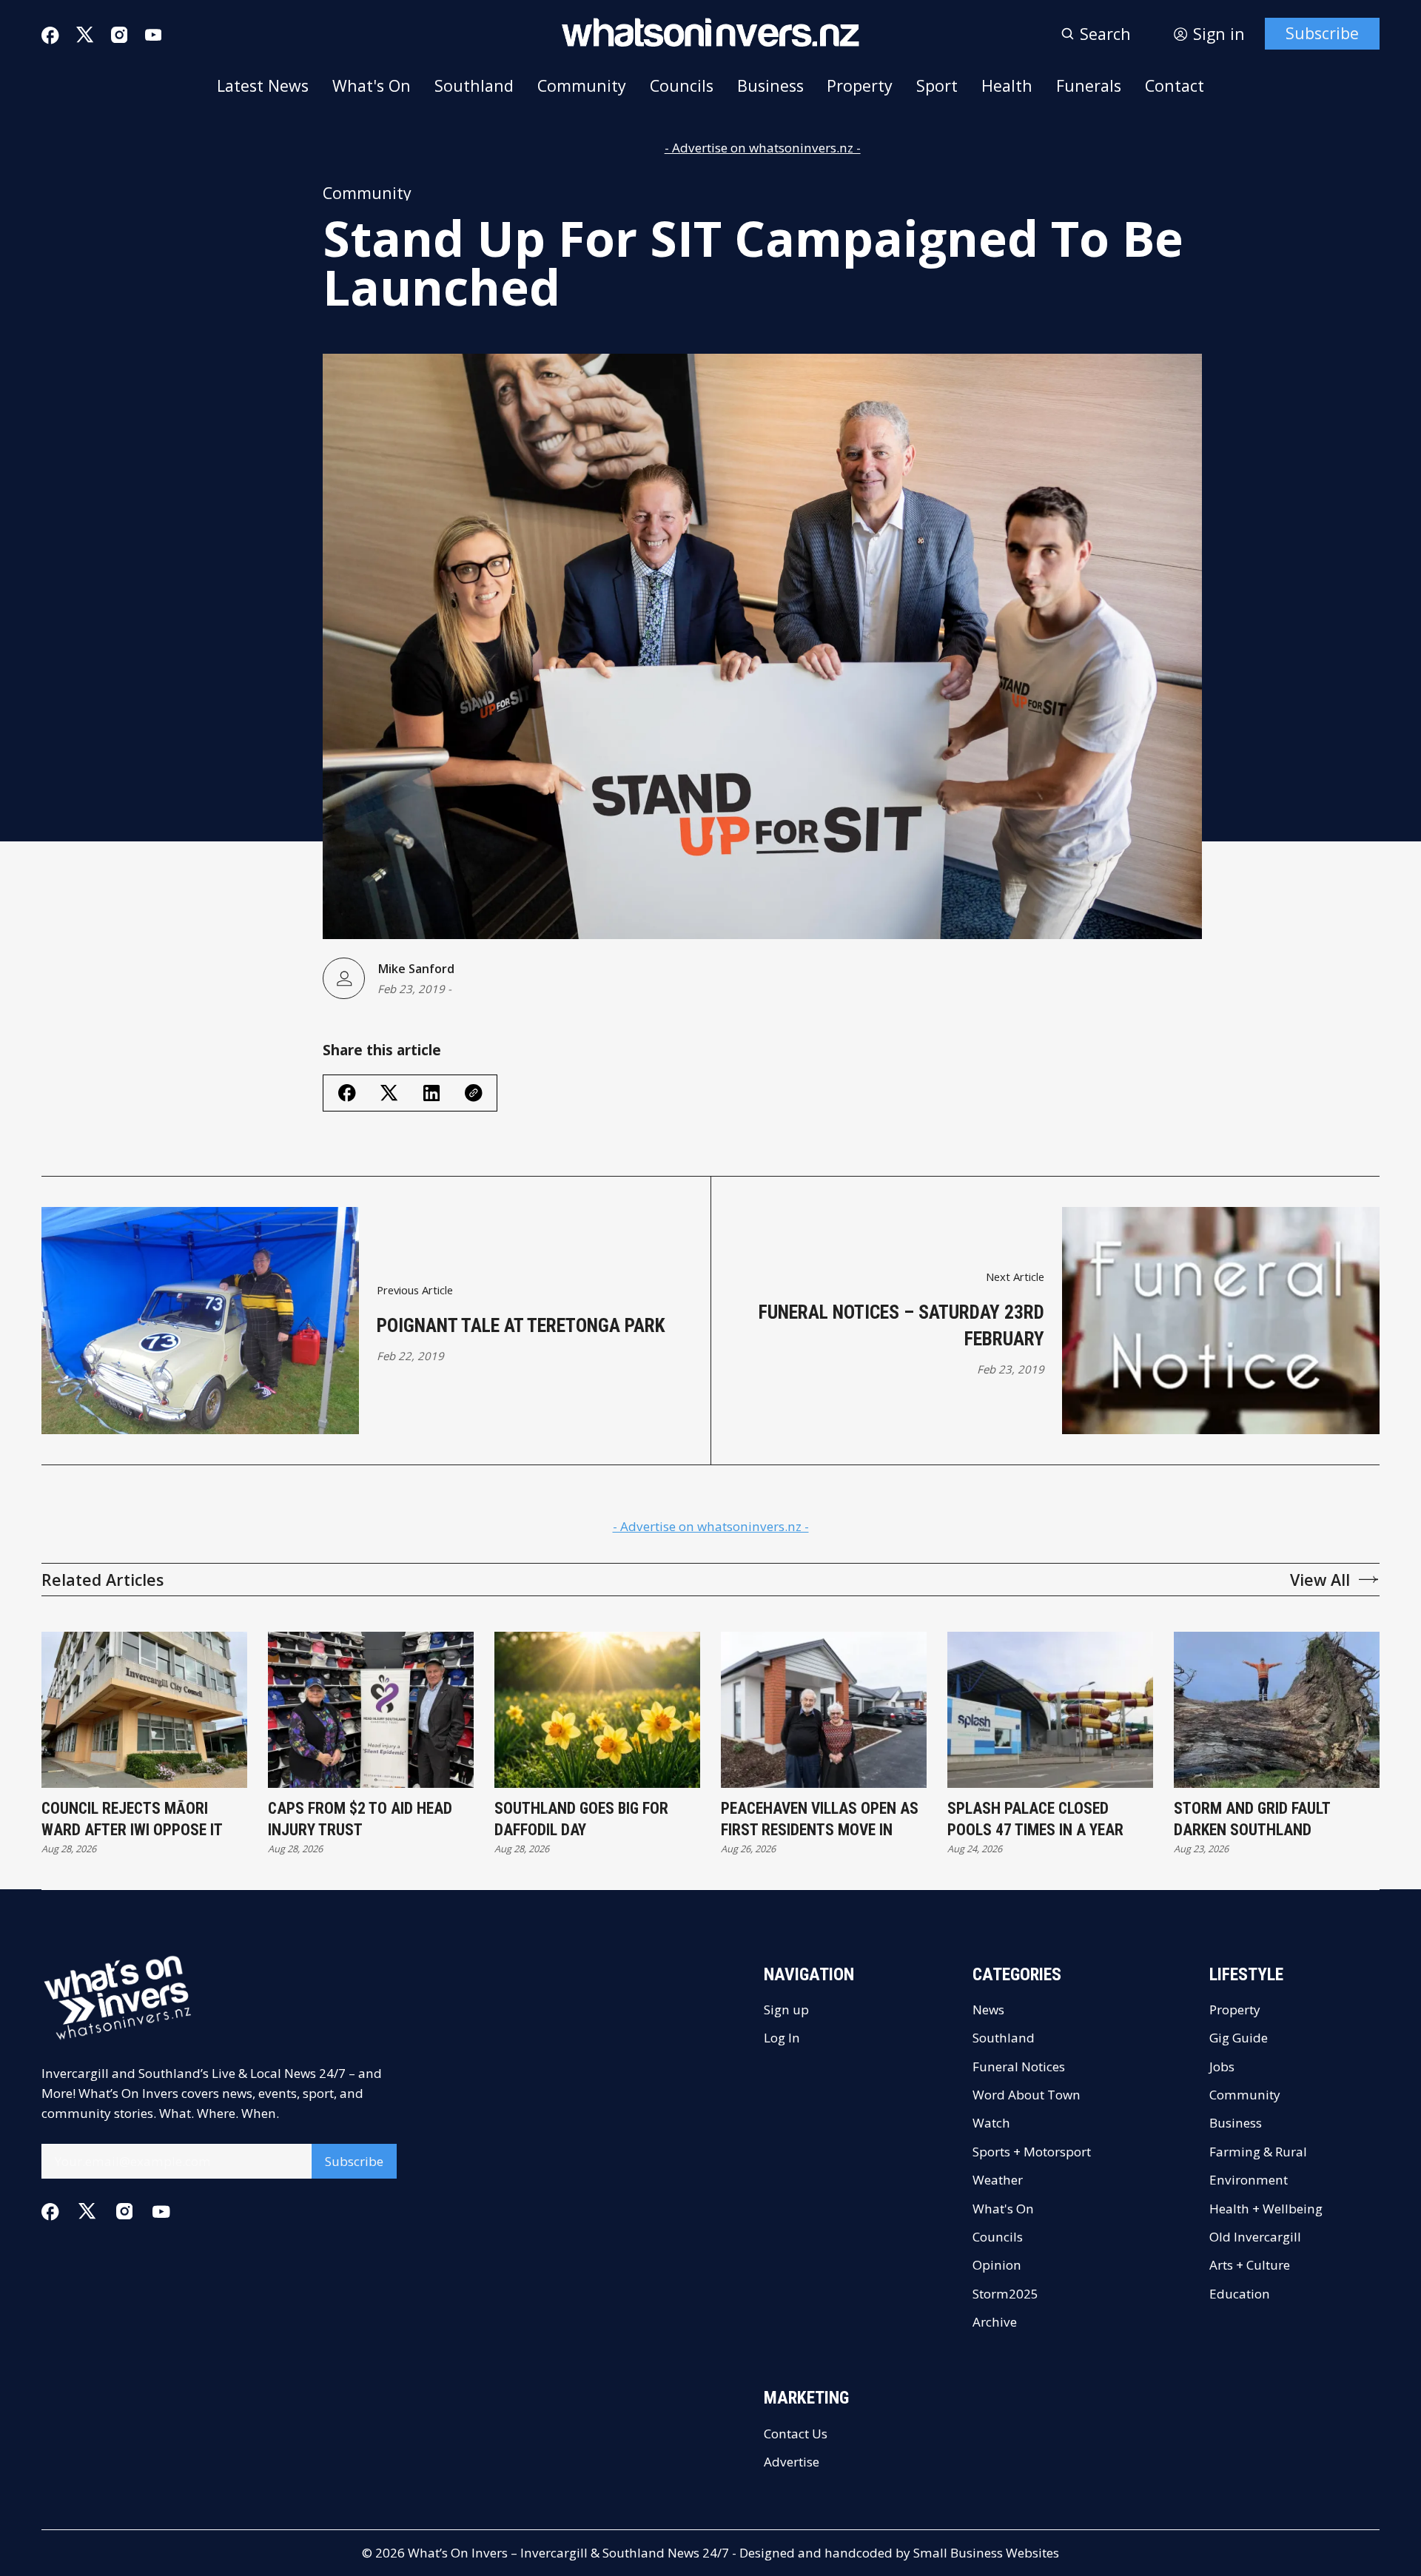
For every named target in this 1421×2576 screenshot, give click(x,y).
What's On (372, 85)
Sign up (786, 2010)
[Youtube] (153, 35)
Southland (474, 85)
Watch (991, 2123)
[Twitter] (85, 35)
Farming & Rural (1258, 2152)
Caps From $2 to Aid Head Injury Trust (360, 1819)
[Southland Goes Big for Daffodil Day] (597, 1710)
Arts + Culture (1250, 2265)
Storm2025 (1005, 2294)
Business (770, 85)
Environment (1249, 2180)
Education (1240, 2294)
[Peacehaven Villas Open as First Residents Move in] (824, 1710)
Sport (937, 85)
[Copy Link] (474, 1093)
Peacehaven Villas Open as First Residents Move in (820, 1819)
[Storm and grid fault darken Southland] (1277, 1710)
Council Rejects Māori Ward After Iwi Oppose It (132, 1819)
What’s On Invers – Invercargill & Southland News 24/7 (568, 2553)
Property (860, 85)
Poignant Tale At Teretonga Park (521, 1325)
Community (582, 85)
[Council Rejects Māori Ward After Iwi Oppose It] (144, 1710)
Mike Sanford (416, 969)
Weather (998, 2180)
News (988, 2010)
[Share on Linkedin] (431, 1093)
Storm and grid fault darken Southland (1252, 1819)
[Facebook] (50, 36)
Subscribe (1322, 33)
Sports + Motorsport (1032, 2152)
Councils (682, 85)
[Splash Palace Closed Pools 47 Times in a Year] (1050, 1710)
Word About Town (1027, 2095)
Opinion (997, 2265)
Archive (995, 2322)
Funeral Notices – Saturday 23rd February (901, 1325)
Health (1007, 85)
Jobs (1222, 2066)
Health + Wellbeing (1266, 2209)
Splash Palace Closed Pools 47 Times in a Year (1035, 1819)
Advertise (792, 2462)
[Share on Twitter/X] (389, 1093)
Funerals (1089, 85)
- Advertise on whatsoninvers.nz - (763, 148)
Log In (782, 2038)
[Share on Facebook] (347, 1093)
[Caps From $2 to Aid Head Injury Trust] (371, 1710)
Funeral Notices (1019, 2066)
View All (1320, 1580)
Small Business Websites (986, 2553)
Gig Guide (1239, 2038)
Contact (1175, 85)
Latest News (263, 85)
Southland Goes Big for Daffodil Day (581, 1819)
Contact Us (796, 2434)
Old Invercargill (1255, 2237)
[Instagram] (119, 35)
